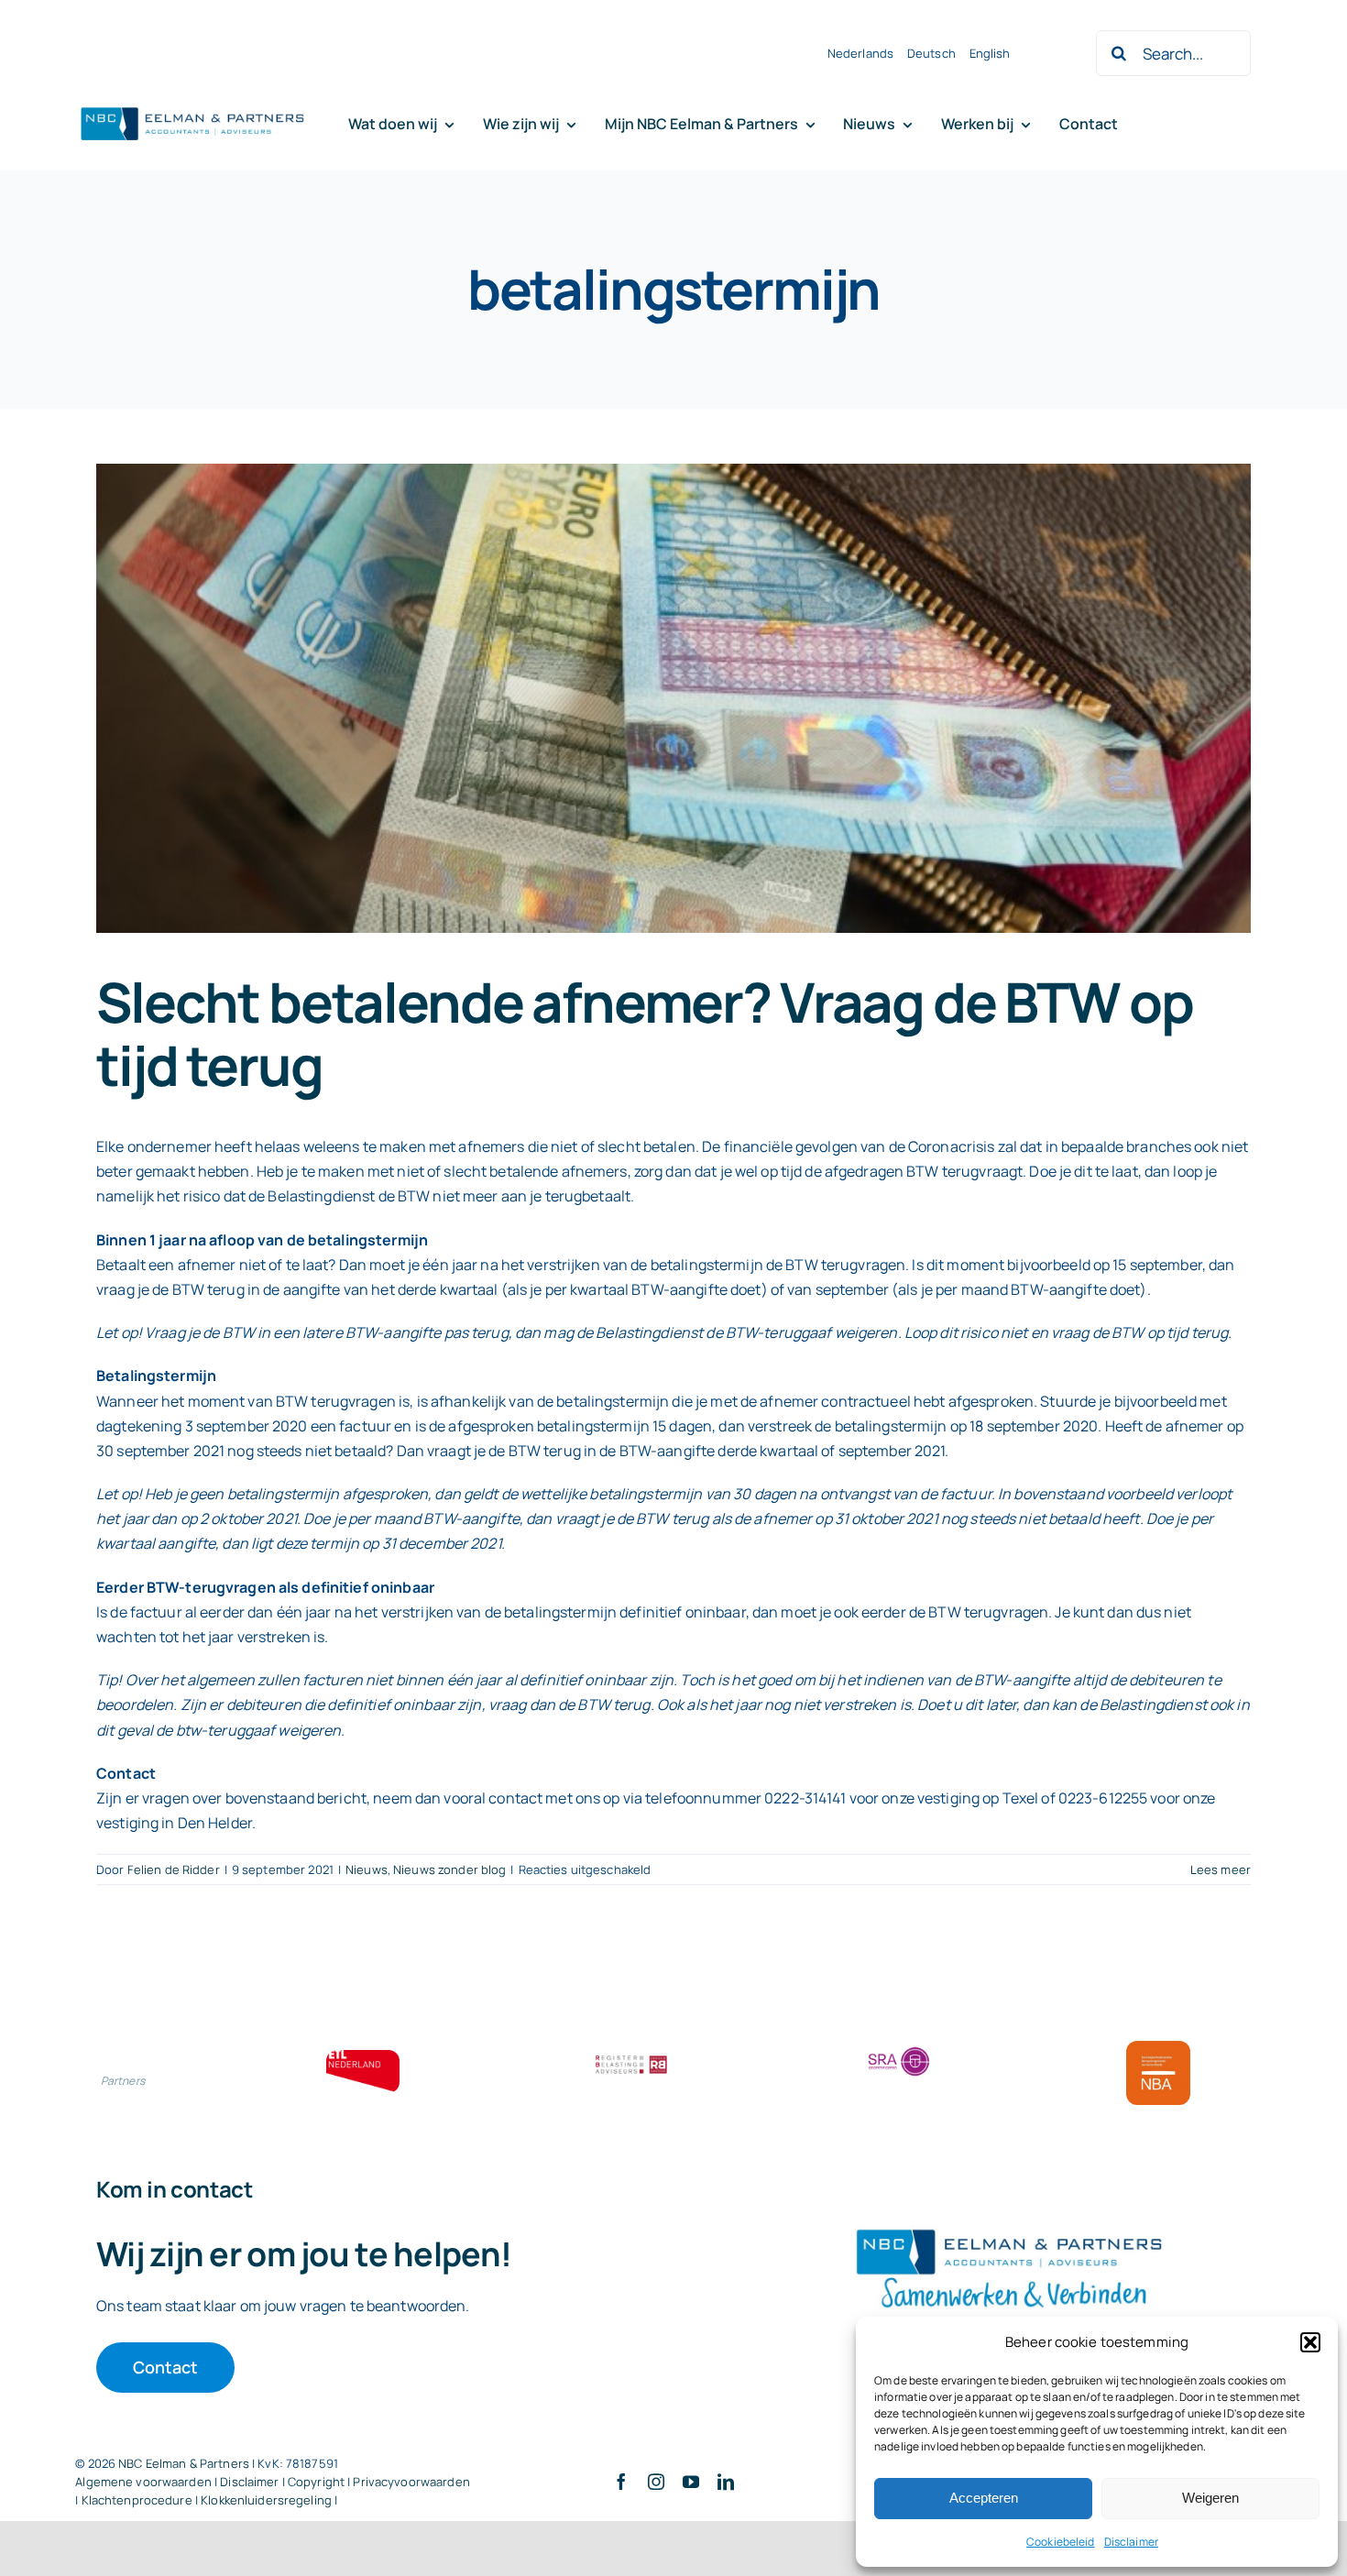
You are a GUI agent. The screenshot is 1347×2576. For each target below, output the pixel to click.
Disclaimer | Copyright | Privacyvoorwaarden (345, 2482)
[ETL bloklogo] (363, 2057)
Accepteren (984, 2498)
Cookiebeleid (1061, 2542)
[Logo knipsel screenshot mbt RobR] (192, 108)
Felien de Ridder (174, 1869)
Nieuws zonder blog (449, 1869)
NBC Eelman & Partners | (188, 2463)
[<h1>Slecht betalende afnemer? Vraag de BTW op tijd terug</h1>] (673, 698)
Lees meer (1221, 1869)
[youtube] (691, 2482)
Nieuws (367, 1869)
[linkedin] (726, 2482)
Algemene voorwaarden (143, 2482)
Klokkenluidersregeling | (269, 2500)
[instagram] (656, 2482)
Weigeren (1210, 2498)
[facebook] (621, 2482)
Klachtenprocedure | (142, 2500)
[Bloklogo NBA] (1158, 2048)
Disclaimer (1131, 2542)
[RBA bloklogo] (631, 2057)
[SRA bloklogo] (899, 2048)
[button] (1310, 2342)
